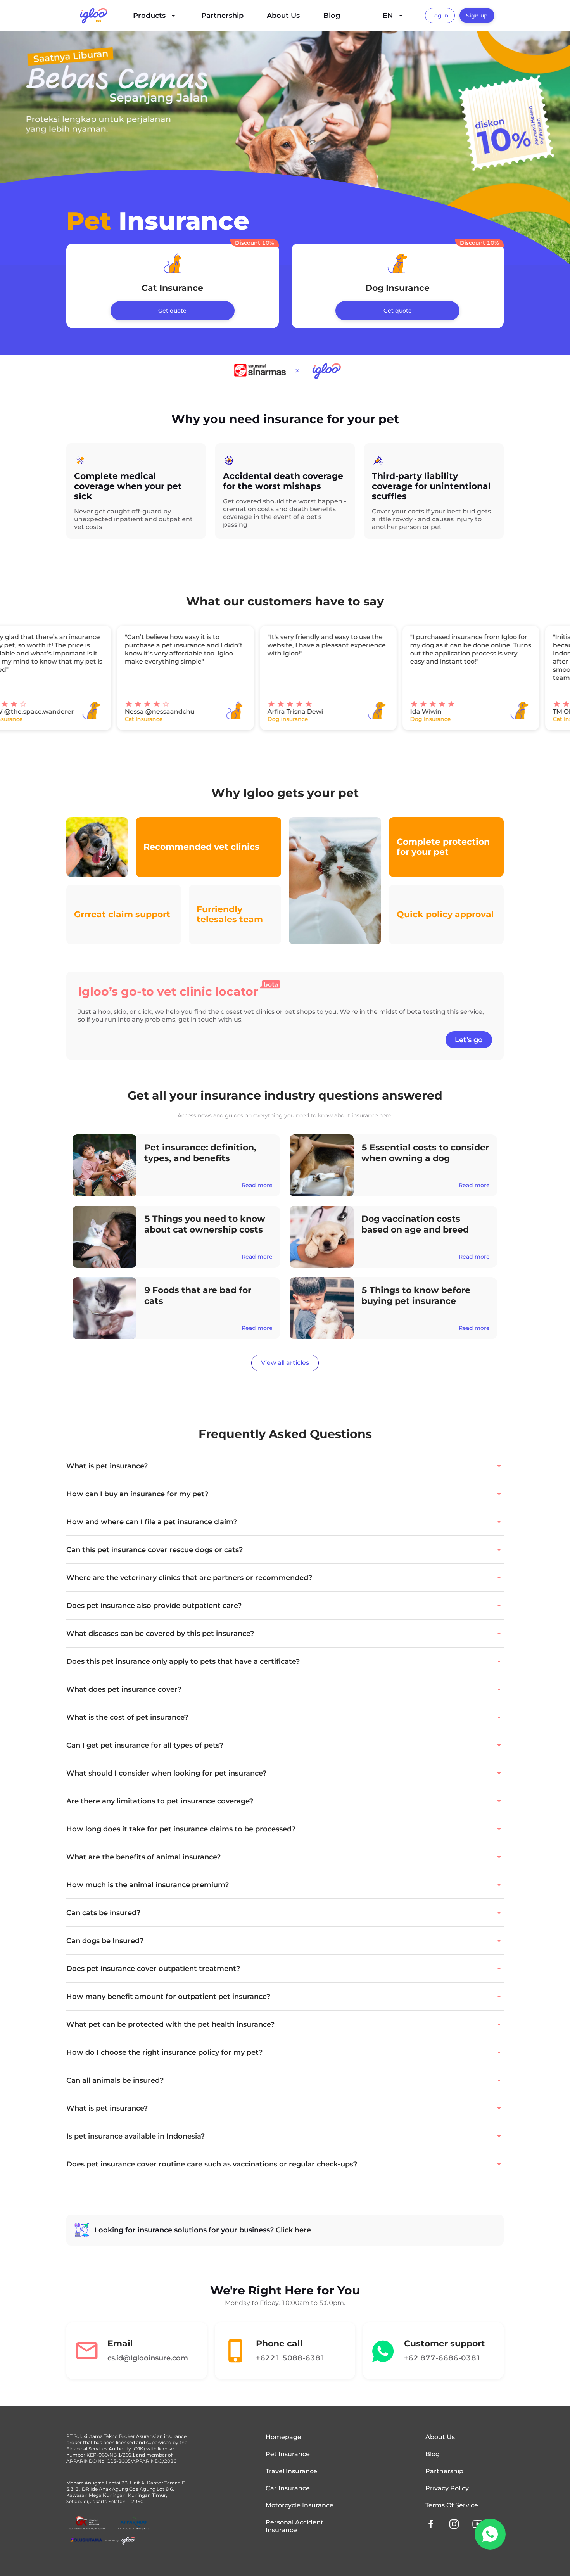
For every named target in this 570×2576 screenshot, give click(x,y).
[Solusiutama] (103, 2541)
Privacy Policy (447, 2488)
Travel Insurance (291, 2471)
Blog (332, 16)
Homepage (283, 2437)
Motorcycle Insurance (300, 2505)
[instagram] (454, 2524)
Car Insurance (288, 2488)
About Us (283, 16)
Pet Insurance (288, 2454)
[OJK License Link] (87, 2523)
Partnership (222, 16)
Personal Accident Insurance (294, 2526)
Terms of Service (452, 2505)
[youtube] (477, 2524)
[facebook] (431, 2524)
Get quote (172, 311)
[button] (285, 1466)
